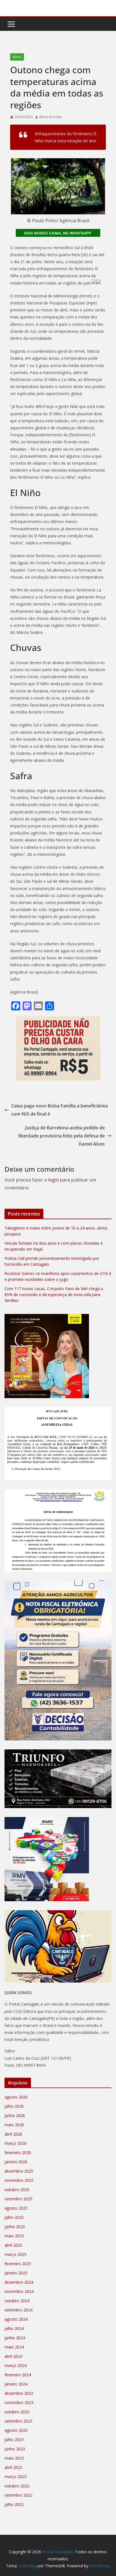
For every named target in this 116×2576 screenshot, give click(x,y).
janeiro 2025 (16, 2273)
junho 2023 (15, 2449)
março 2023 (15, 2477)
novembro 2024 (19, 2291)
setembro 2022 (18, 2495)
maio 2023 (14, 2458)
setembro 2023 (18, 2421)
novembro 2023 (19, 2402)
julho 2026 (14, 2106)
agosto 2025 (16, 2208)
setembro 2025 (18, 2199)
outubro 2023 (17, 2412)
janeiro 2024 (16, 2384)
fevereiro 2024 (18, 2375)
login (53, 1180)
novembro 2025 (19, 2180)
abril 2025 (13, 2245)
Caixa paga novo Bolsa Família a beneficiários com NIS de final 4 (60, 1110)
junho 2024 (15, 2338)
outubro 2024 (17, 2301)
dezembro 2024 (19, 2282)
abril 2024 (13, 2356)
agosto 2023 (16, 2430)
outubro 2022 (17, 2486)
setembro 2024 (18, 2310)
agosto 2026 (16, 2097)
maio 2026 (14, 2125)
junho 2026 (15, 2115)
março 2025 (15, 2254)
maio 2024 (14, 2347)
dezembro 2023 (19, 2393)
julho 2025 (14, 2217)
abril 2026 (13, 2134)
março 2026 (15, 2143)
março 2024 (15, 2365)
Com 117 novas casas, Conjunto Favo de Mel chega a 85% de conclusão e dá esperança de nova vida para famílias (54, 1294)
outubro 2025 (17, 2190)
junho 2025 (15, 2227)
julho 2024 (14, 2328)
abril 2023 (13, 2467)
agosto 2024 (16, 2319)
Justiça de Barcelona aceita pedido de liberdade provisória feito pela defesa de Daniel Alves (62, 1136)
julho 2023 (14, 2439)
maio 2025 (14, 2236)
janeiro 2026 (16, 2162)
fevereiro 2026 (18, 2152)
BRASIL (17, 57)
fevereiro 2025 (18, 2264)
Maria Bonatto (51, 117)
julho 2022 (14, 2504)
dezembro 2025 (19, 2171)
